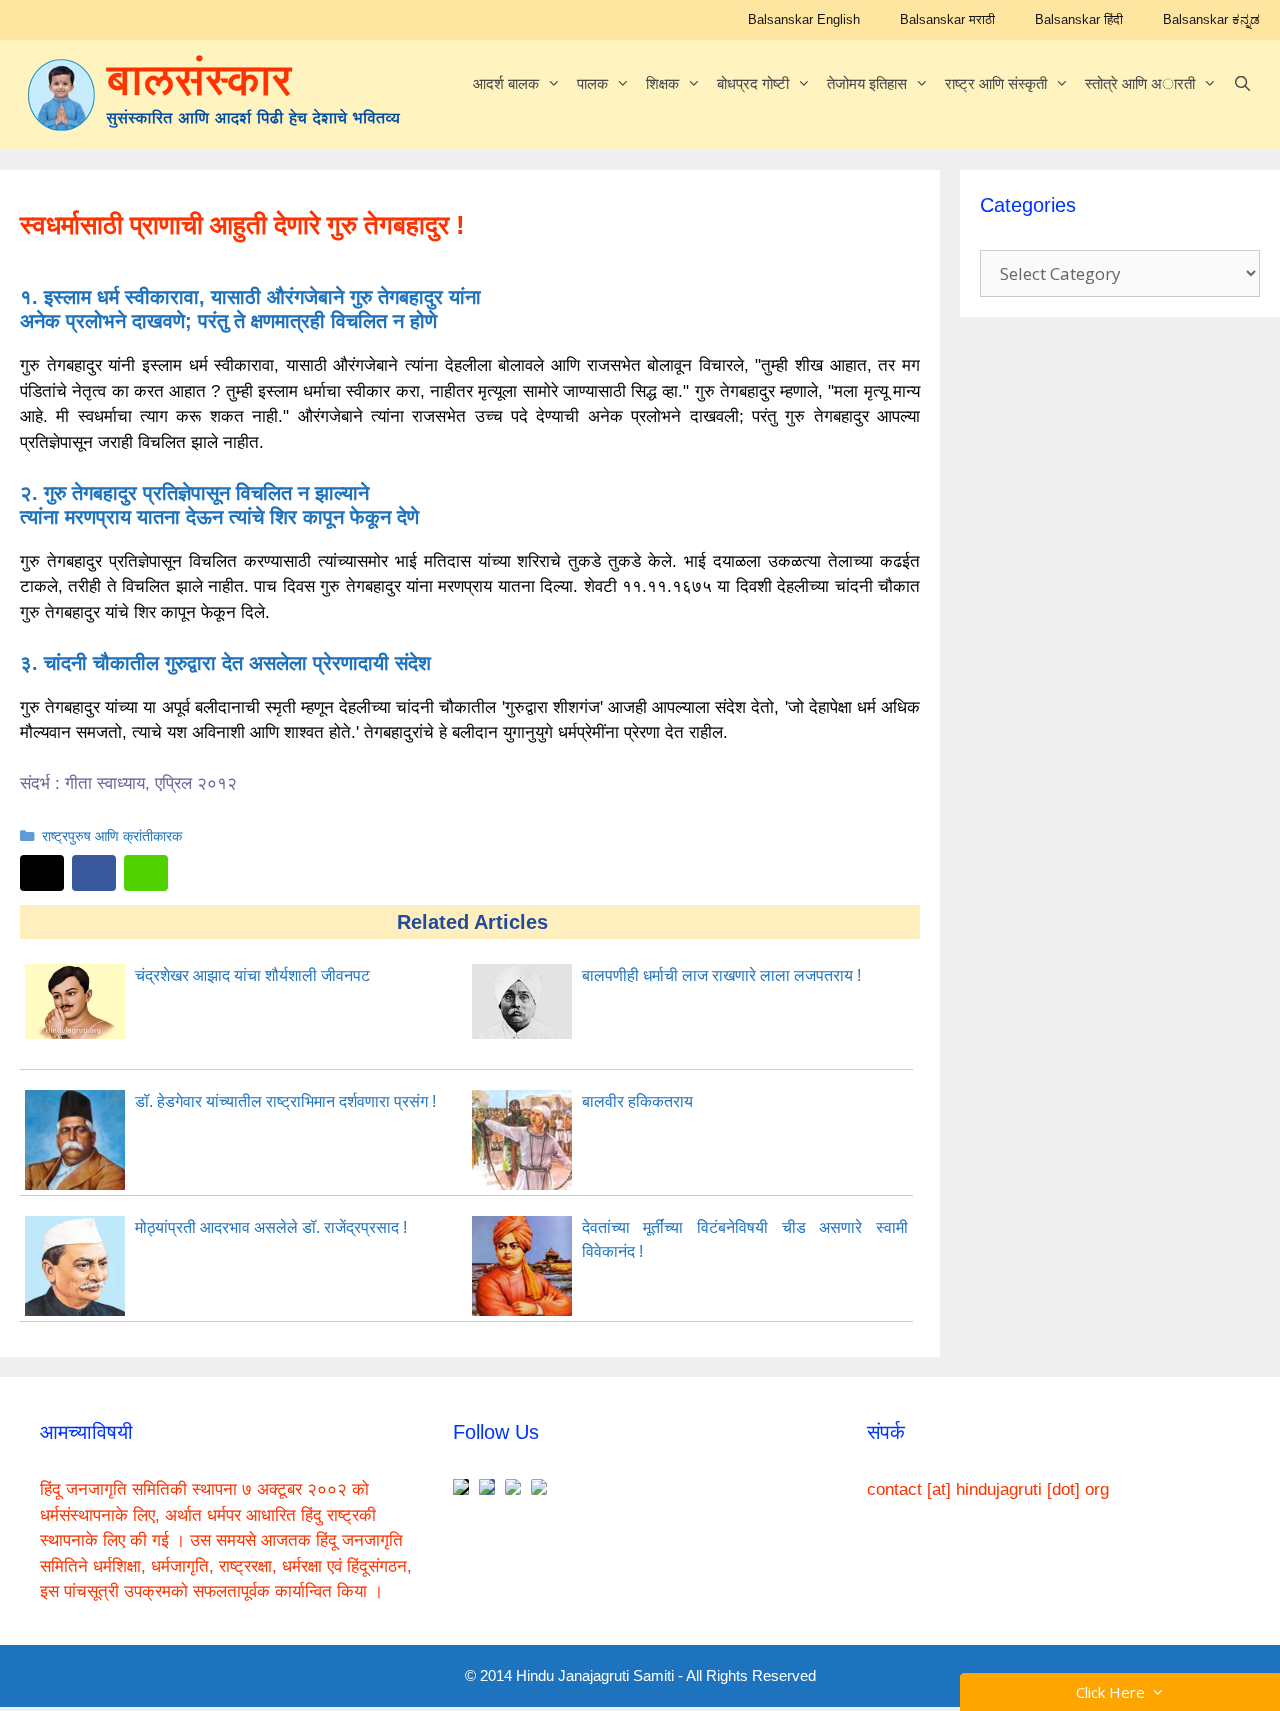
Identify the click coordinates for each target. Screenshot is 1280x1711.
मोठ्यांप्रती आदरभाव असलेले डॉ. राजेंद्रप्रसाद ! (271, 1227)
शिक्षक (662, 83)
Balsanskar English (804, 19)
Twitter (42, 873)
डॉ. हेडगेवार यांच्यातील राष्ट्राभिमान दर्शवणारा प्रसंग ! (285, 1101)
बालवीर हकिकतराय (637, 1101)
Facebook (94, 873)
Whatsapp (146, 873)
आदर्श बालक (506, 83)
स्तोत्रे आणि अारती (1140, 83)
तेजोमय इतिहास (867, 83)
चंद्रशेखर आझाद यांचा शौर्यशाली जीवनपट (252, 975)
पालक (592, 83)
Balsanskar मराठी (947, 19)
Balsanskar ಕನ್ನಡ (1211, 19)
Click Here (1114, 1692)
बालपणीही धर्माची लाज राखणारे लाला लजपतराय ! (721, 975)
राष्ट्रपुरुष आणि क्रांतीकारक (112, 836)
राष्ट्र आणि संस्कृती (996, 83)
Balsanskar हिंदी (1079, 19)
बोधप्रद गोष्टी (753, 83)
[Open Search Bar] (1242, 84)
